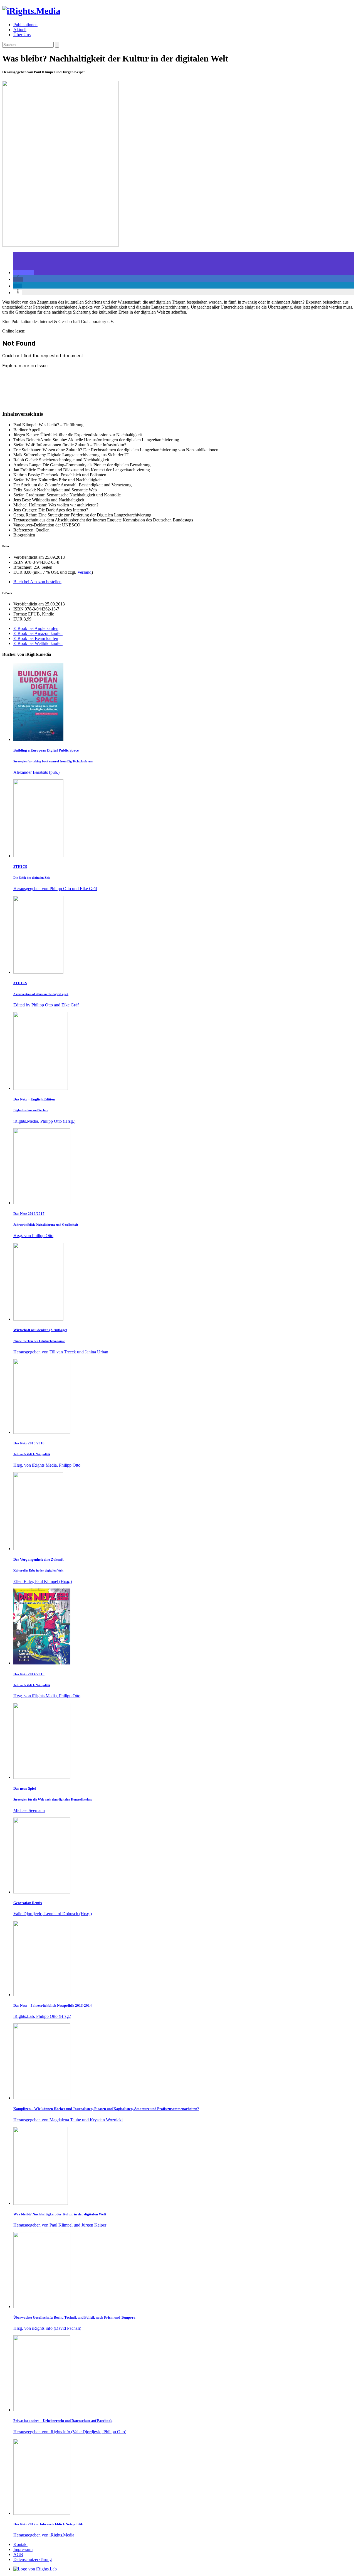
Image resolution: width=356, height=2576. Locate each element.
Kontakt (20, 2544)
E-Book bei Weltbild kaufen (38, 643)
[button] (24, 273)
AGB (18, 2554)
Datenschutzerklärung (33, 2559)
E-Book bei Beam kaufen (36, 638)
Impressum (23, 2549)
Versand (84, 572)
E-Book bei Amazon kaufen (38, 633)
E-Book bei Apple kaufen (36, 628)
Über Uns (22, 35)
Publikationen (25, 25)
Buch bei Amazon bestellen (37, 582)
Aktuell (20, 30)
